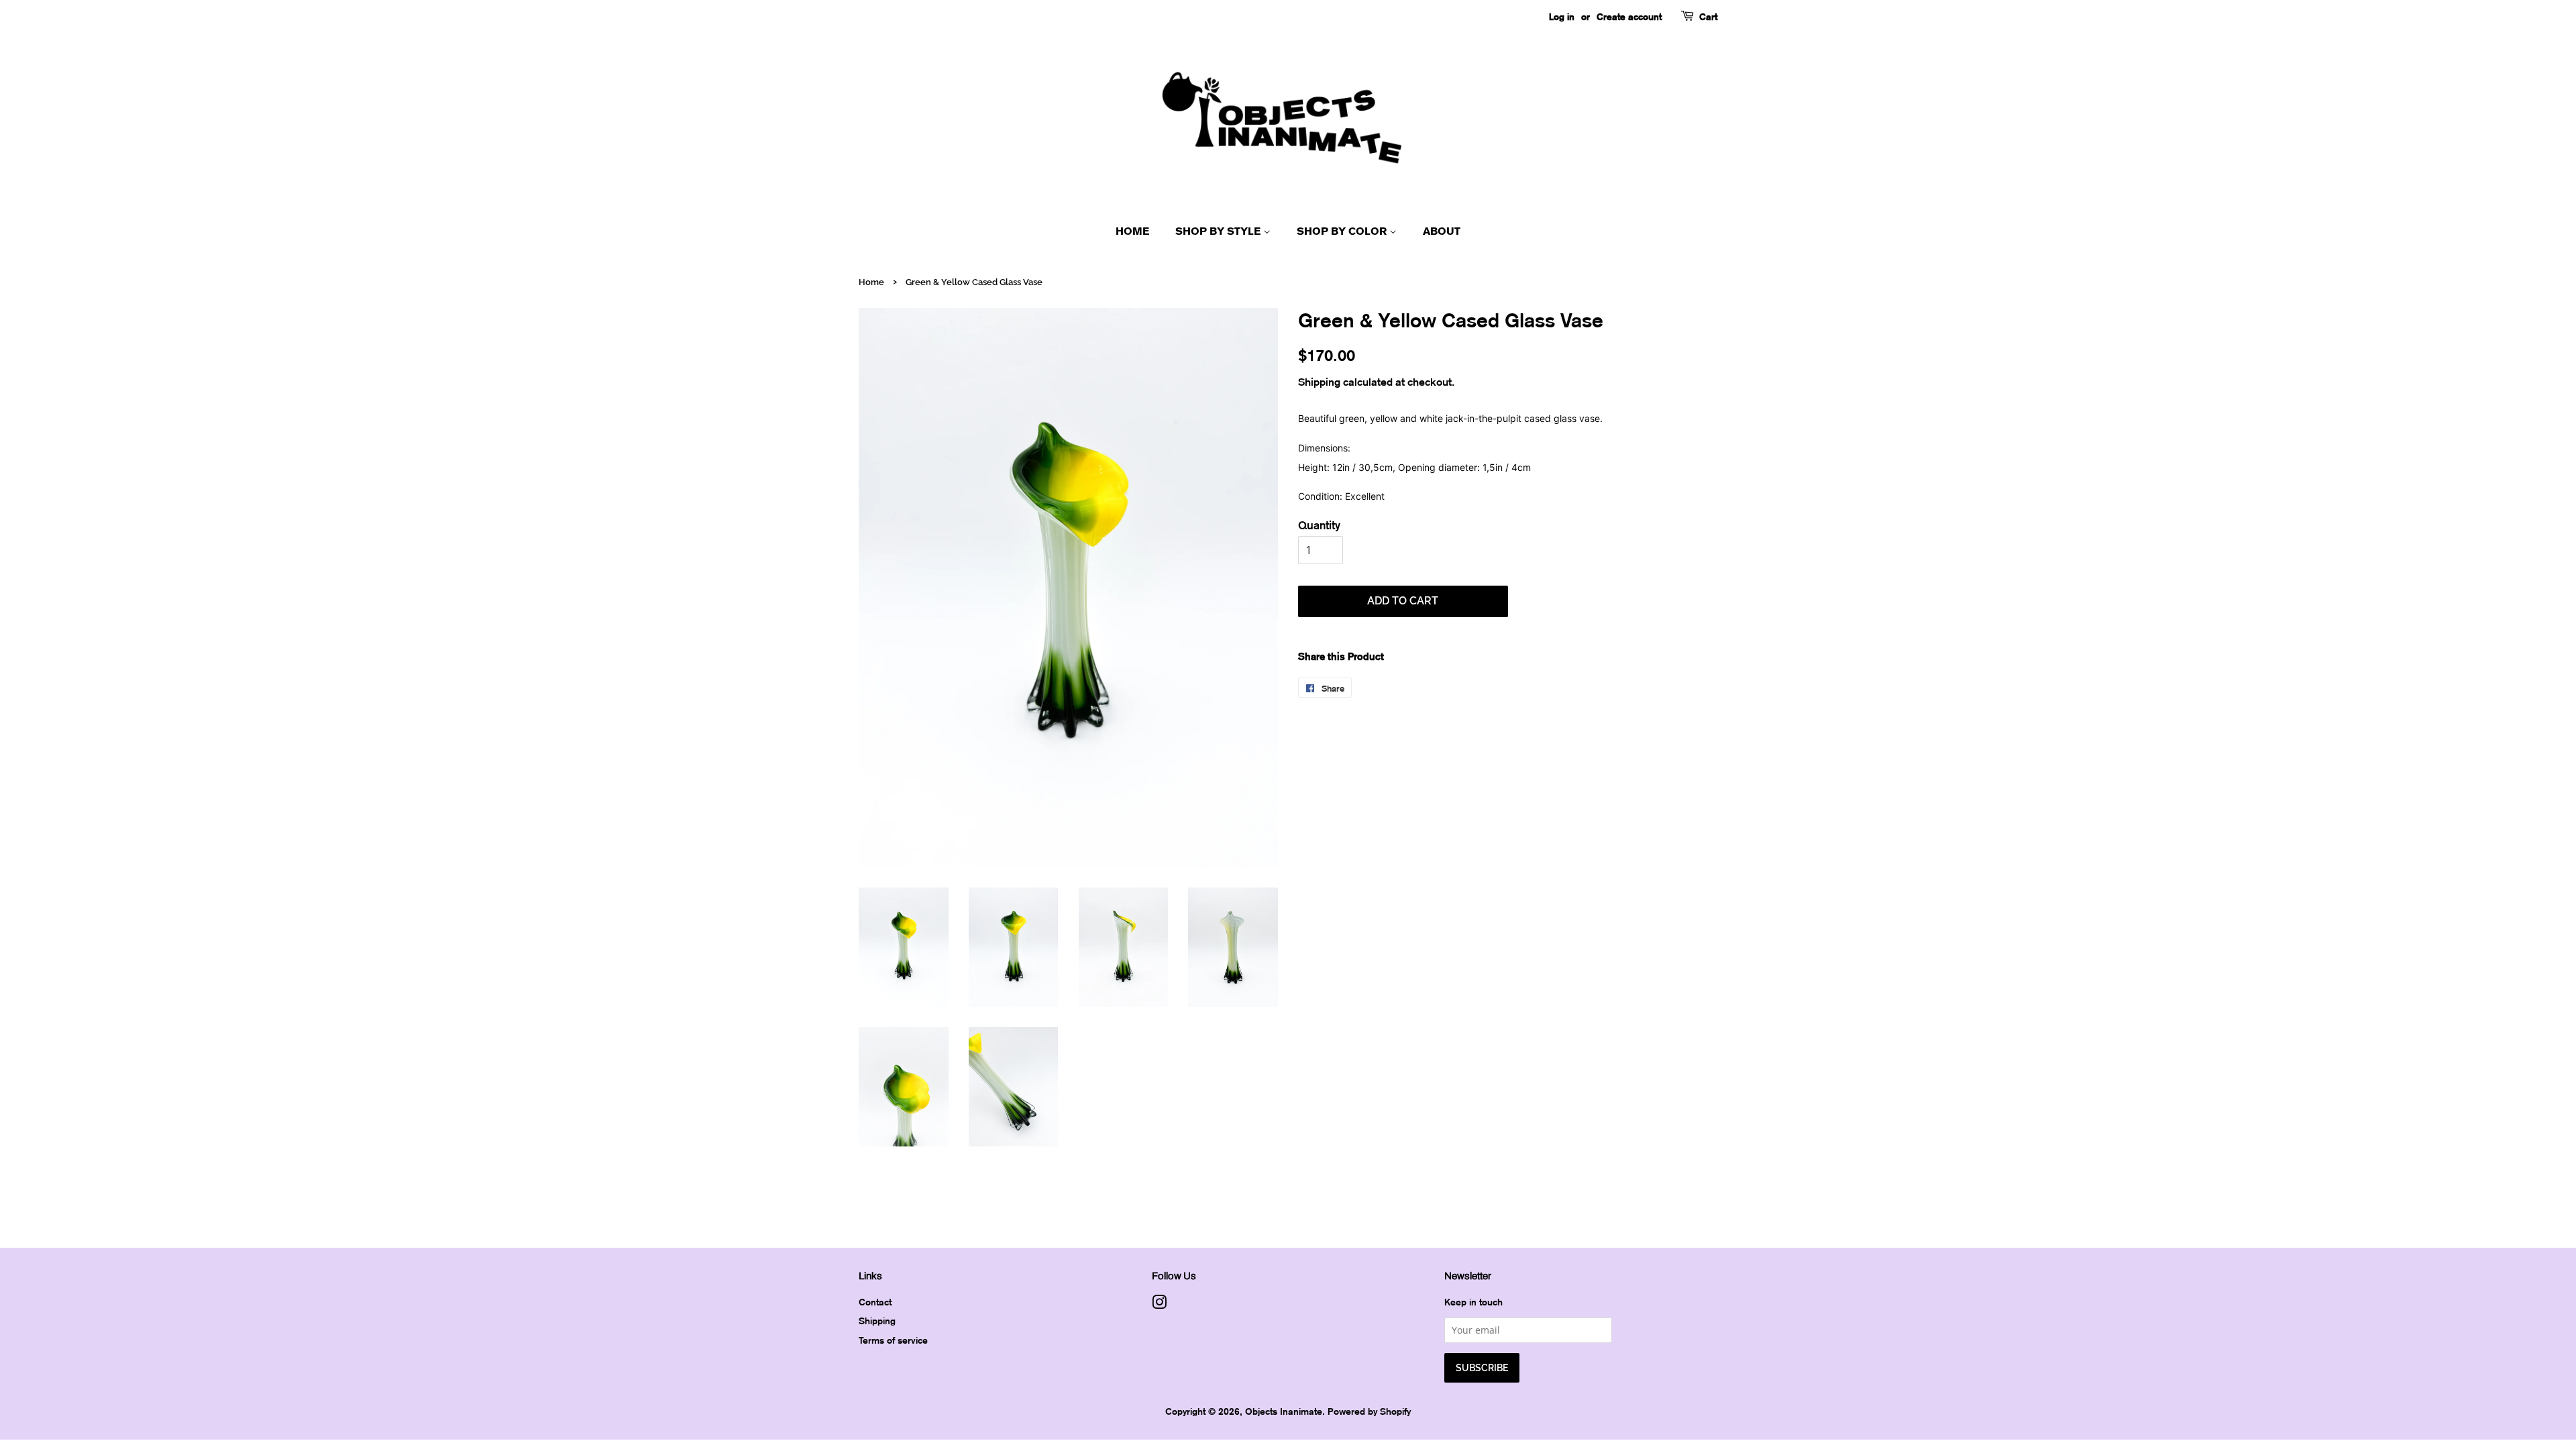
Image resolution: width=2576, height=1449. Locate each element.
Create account (1629, 16)
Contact (875, 1302)
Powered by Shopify (1369, 1411)
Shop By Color (1343, 231)
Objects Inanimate (1284, 1411)
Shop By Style (1219, 231)
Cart (1708, 16)
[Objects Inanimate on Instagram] (1159, 1304)
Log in (1562, 16)
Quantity (1319, 525)
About (1442, 231)
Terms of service (893, 1340)
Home (1132, 231)
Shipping (1319, 382)
